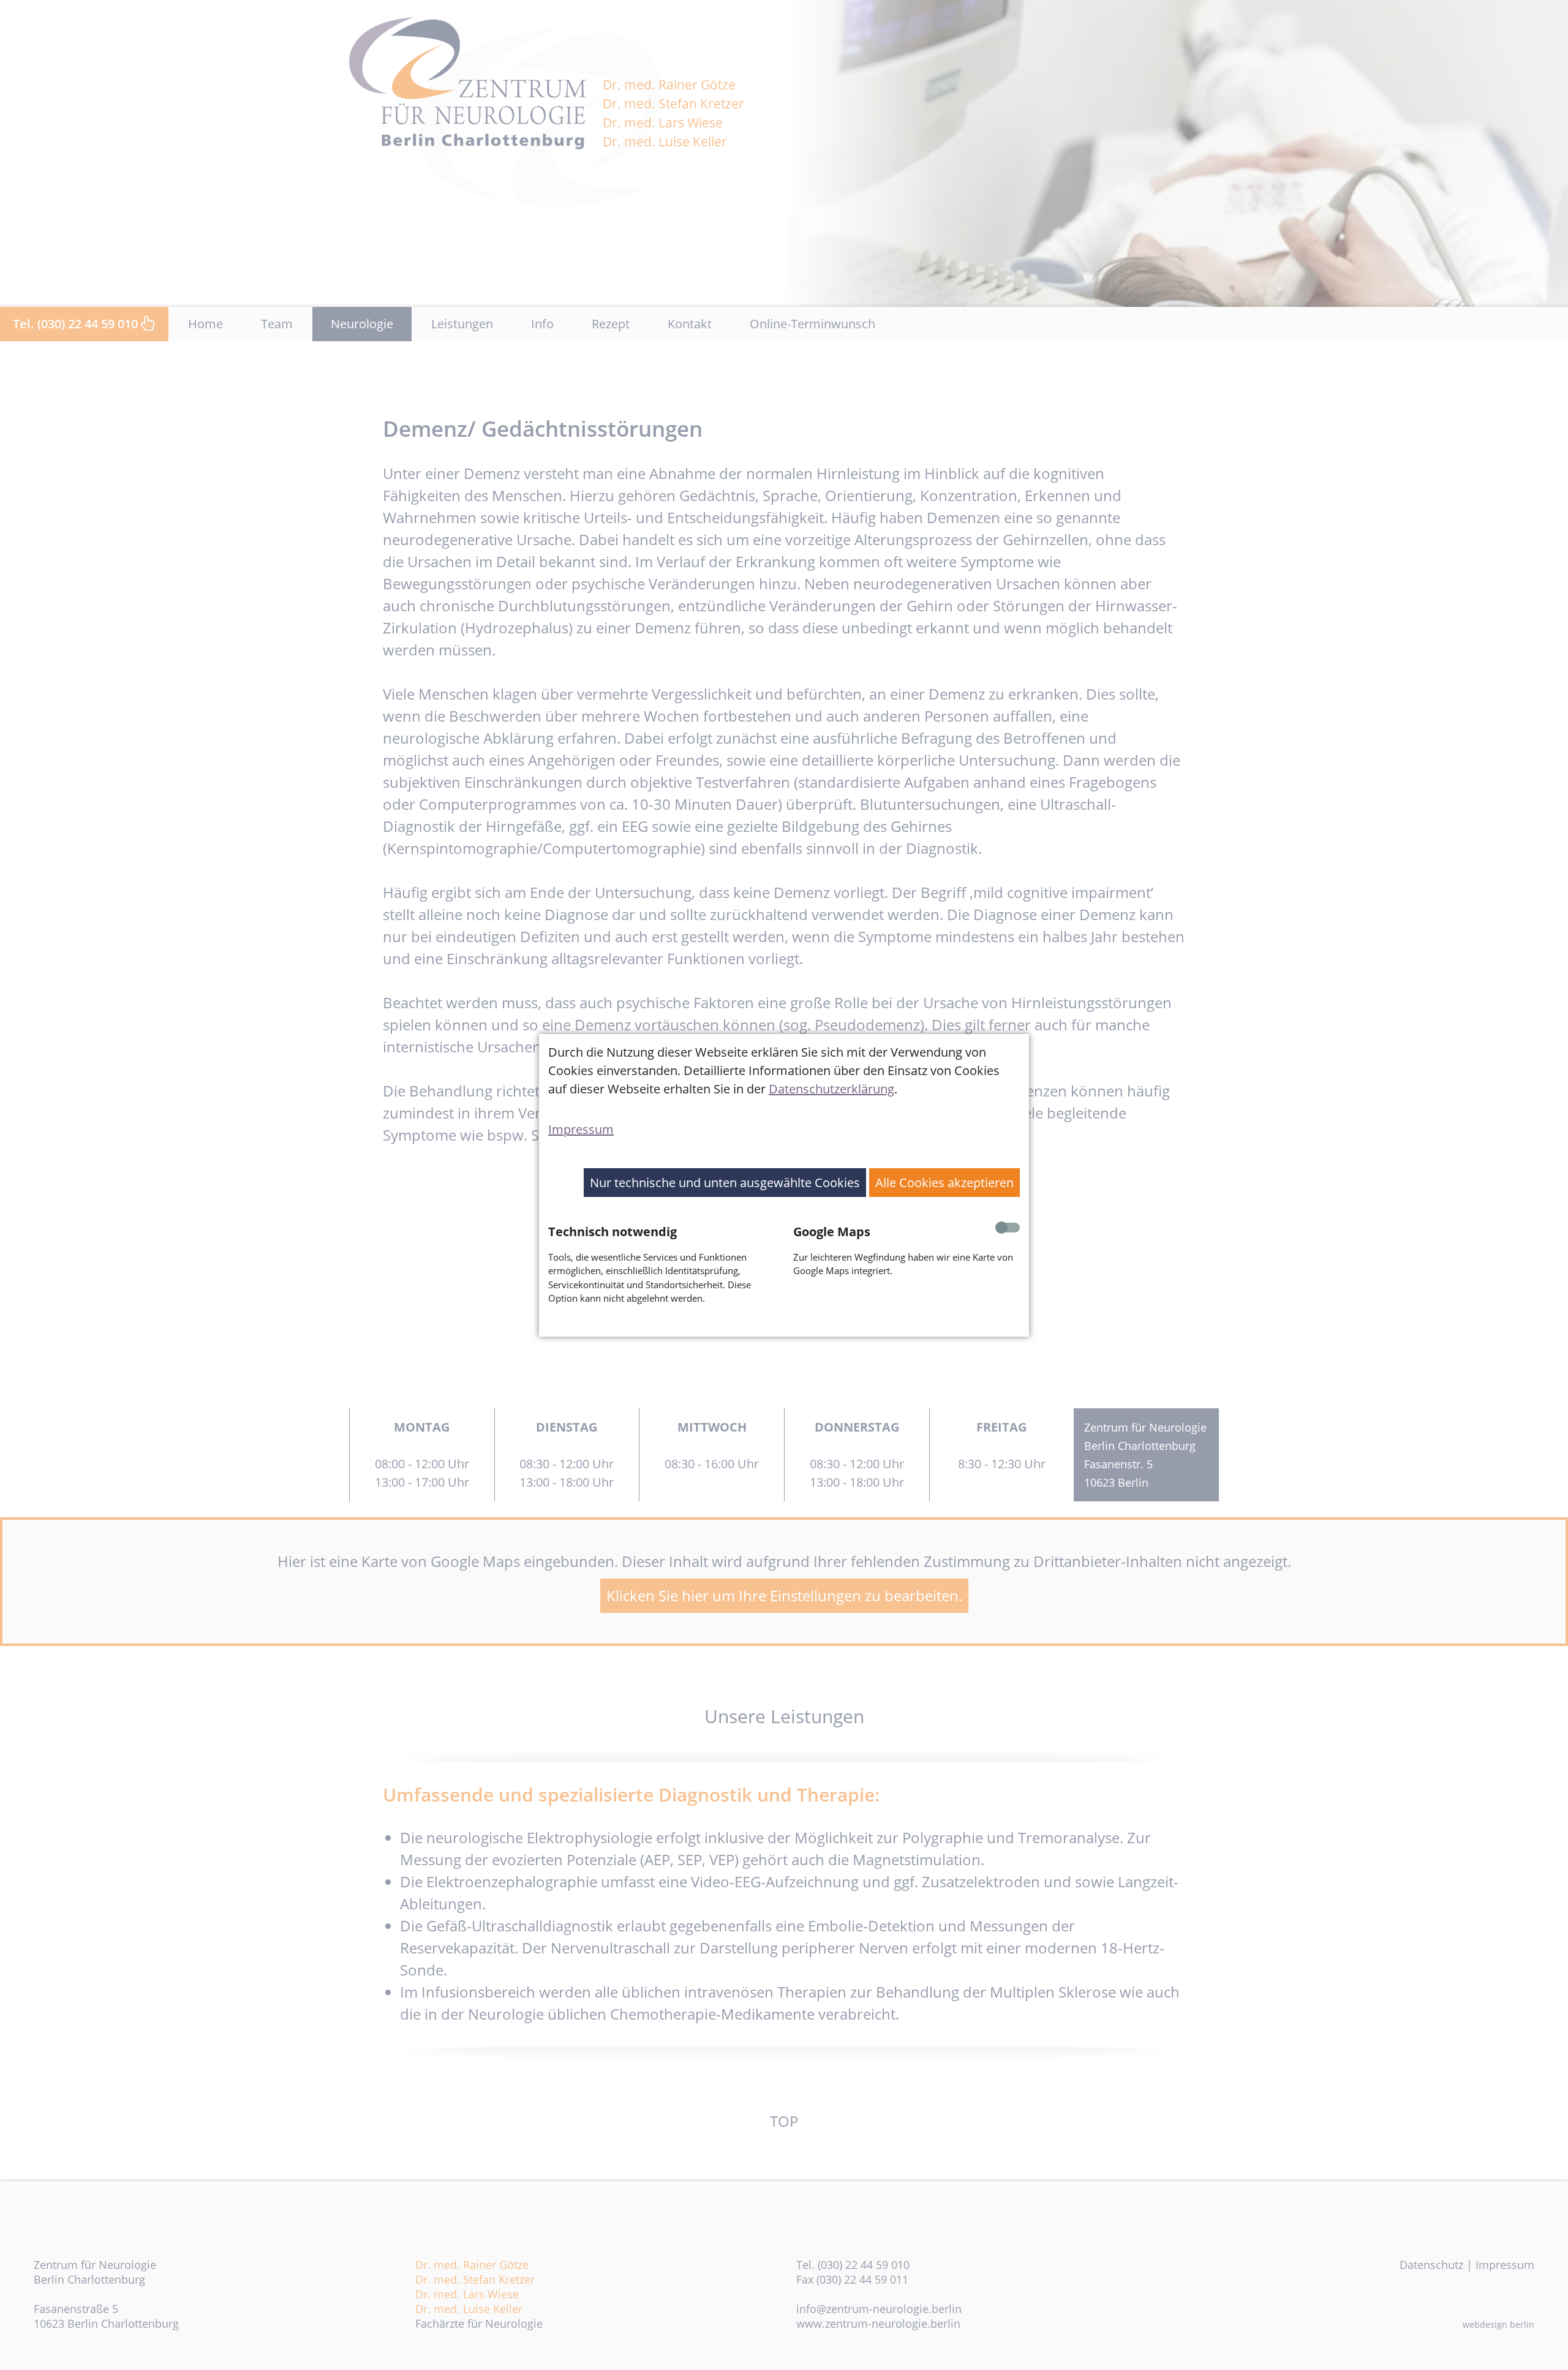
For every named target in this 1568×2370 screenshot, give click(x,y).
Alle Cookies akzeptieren (944, 1183)
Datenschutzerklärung (831, 1089)
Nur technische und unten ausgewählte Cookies (725, 1183)
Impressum (581, 1129)
